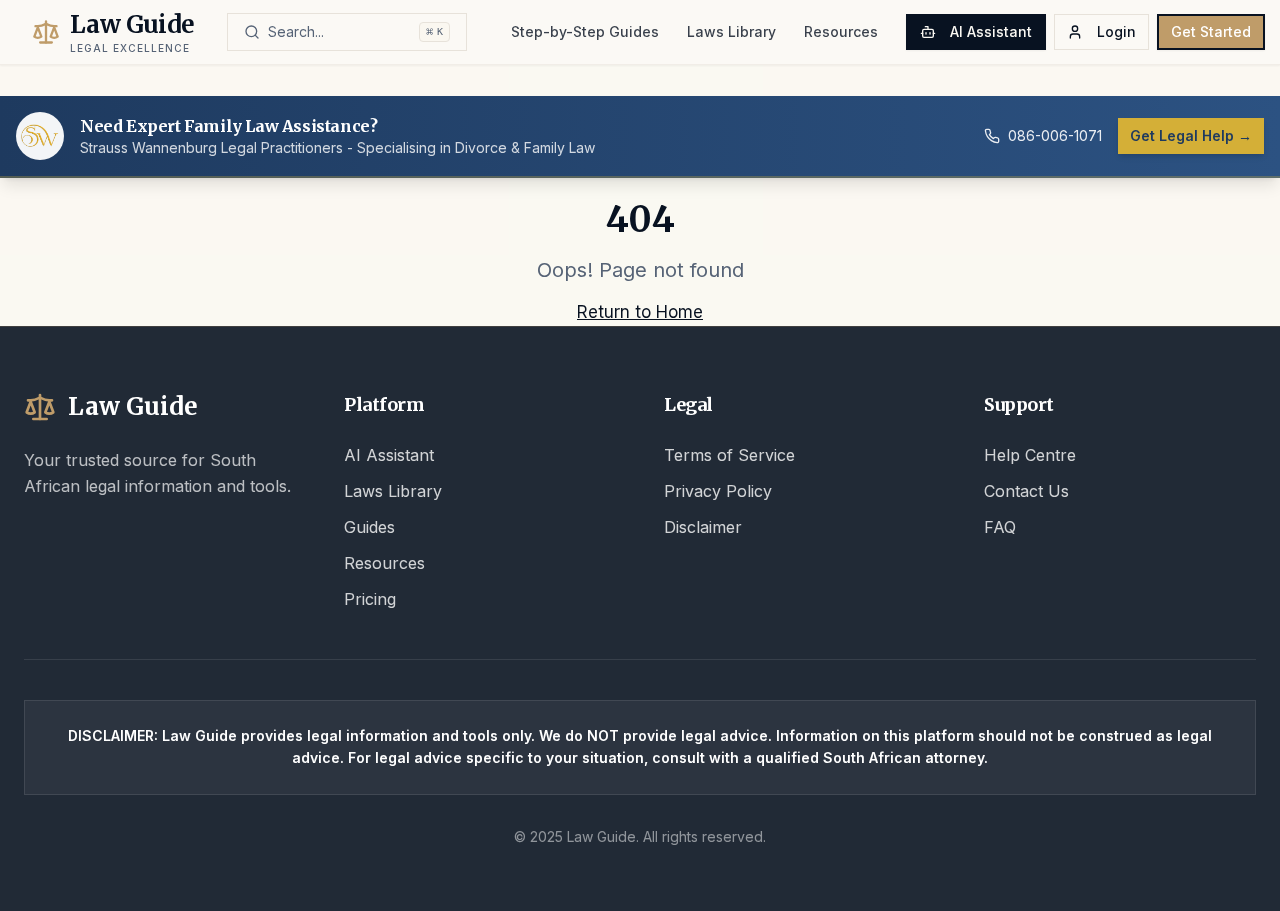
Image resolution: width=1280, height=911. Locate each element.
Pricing (370, 599)
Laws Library (731, 31)
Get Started (1211, 31)
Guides (369, 527)
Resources (841, 31)
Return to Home (640, 312)
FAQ (1000, 527)
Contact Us (1026, 491)
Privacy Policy (718, 491)
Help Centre (1030, 455)
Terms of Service (729, 455)
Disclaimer (703, 527)
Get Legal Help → (1191, 135)
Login (1116, 31)
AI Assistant (991, 31)
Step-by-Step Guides (585, 31)
